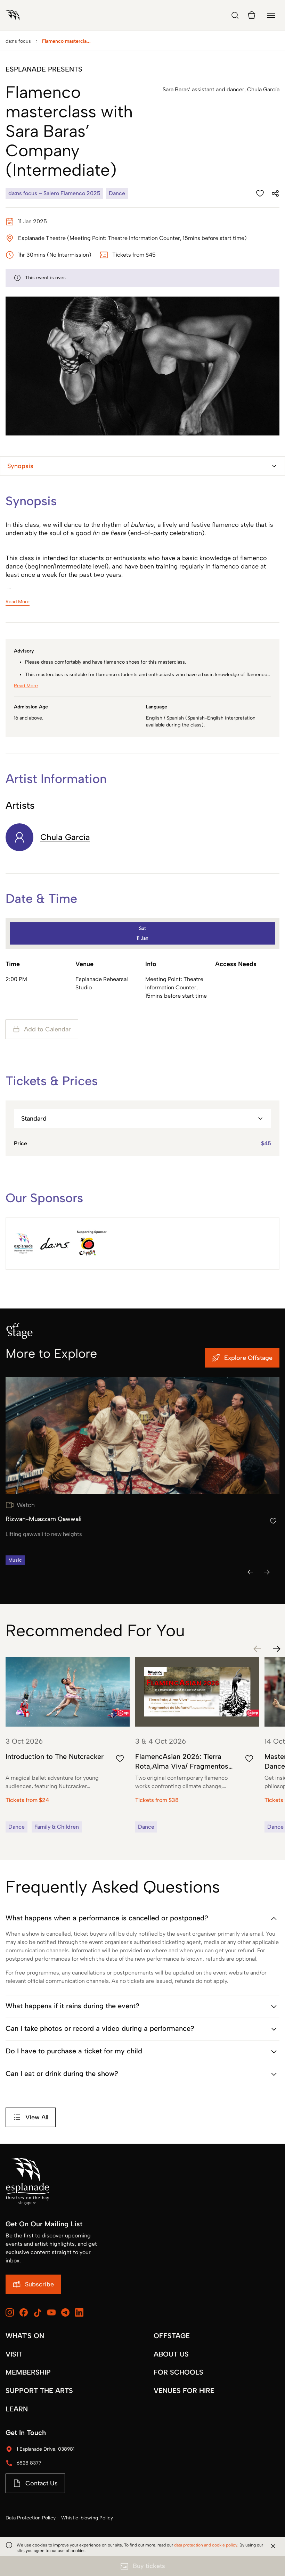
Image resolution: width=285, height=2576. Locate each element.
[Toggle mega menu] (271, 15)
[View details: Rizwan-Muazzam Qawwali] (142, 1471)
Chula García (65, 837)
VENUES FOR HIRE (184, 2391)
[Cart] (252, 15)
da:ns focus (18, 41)
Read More (18, 602)
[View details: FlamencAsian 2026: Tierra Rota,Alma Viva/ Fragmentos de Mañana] (197, 1745)
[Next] (267, 1572)
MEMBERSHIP (28, 2372)
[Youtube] (51, 2312)
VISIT (14, 2354)
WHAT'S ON (25, 2336)
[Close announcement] (273, 2546)
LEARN (17, 2409)
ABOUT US (171, 2354)
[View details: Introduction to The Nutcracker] (68, 1745)
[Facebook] (24, 2312)
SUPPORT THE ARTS (39, 2391)
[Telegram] (65, 2312)
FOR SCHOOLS (178, 2372)
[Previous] (250, 1572)
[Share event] (275, 193)
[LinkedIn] (79, 2312)
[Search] (235, 15)
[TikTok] (38, 2313)
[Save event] (260, 193)
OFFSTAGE (172, 2336)
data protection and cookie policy (206, 2545)
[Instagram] (10, 2312)
